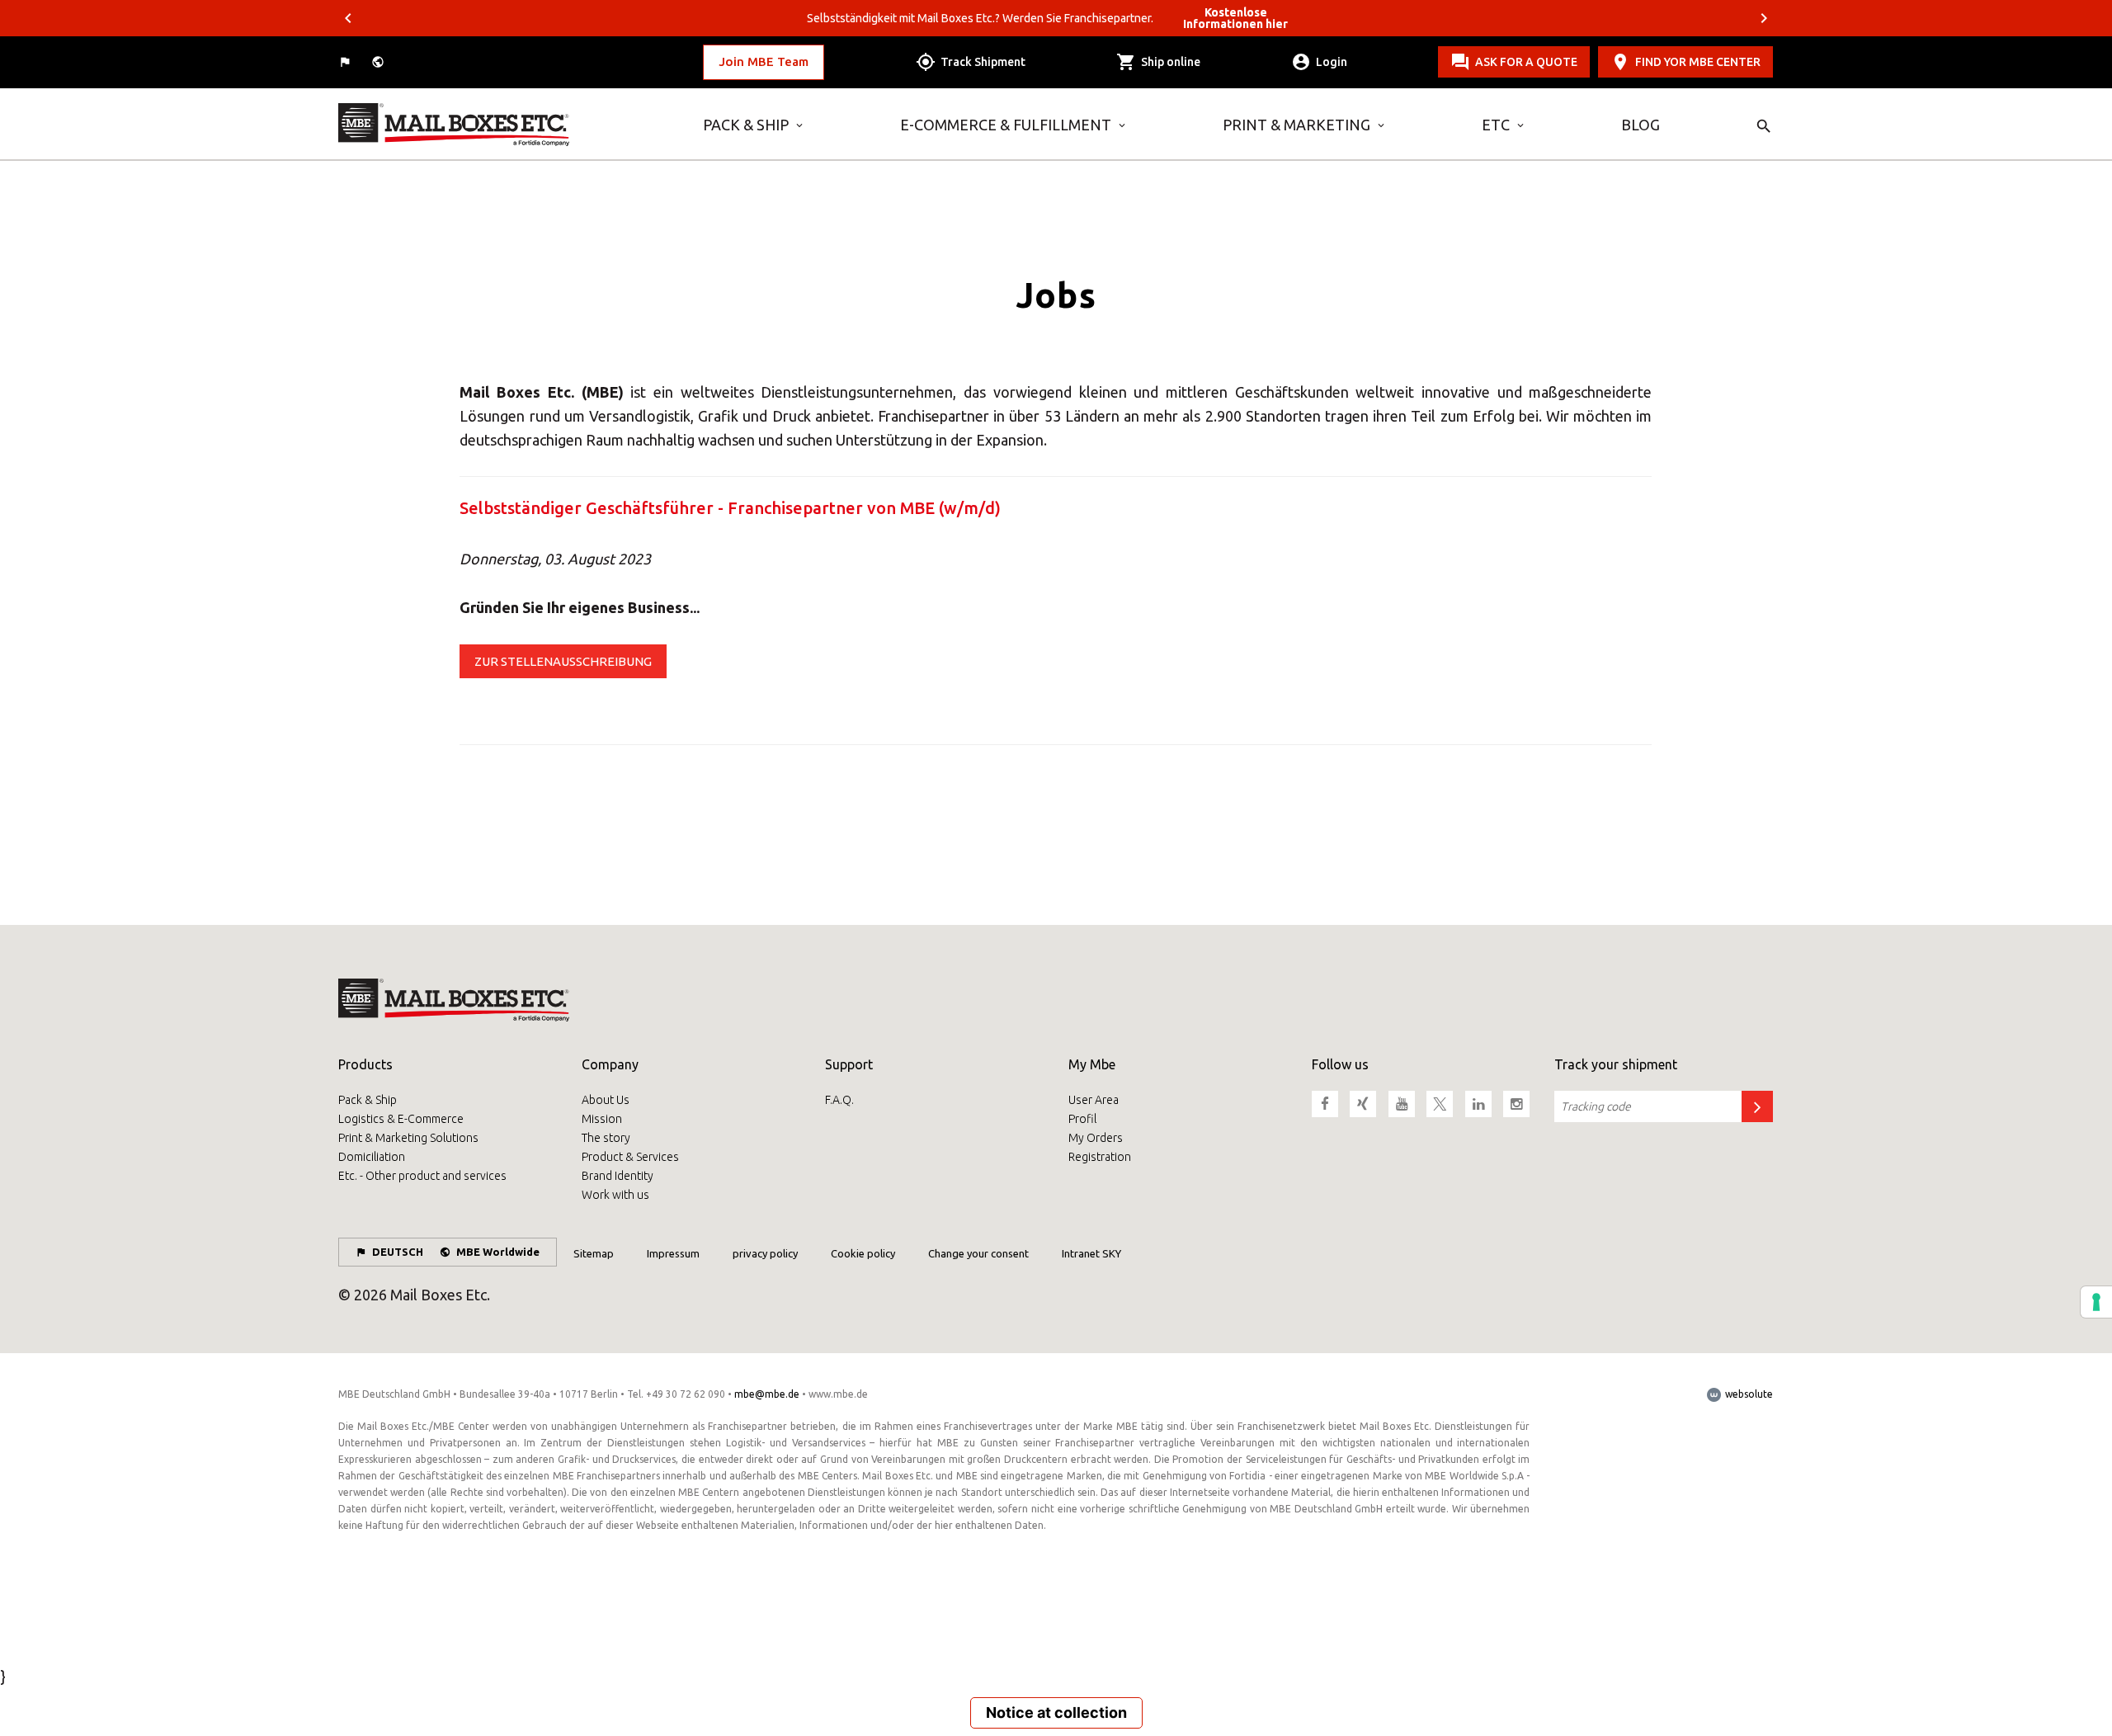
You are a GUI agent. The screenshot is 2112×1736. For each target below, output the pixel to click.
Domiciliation (372, 1157)
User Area (1094, 1100)
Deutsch (398, 1252)
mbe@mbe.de (767, 1394)
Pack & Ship (746, 125)
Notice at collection (1056, 1712)
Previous (348, 18)
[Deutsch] (346, 62)
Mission (602, 1119)
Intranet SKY (1091, 1253)
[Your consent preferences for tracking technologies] (2096, 1302)
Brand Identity (618, 1176)
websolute (1748, 1394)
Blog (1641, 125)
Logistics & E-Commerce (401, 1119)
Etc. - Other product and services (422, 1176)
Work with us (615, 1195)
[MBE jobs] (508, 125)
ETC (1496, 125)
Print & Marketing (1296, 125)
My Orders (1096, 1138)
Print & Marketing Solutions (408, 1138)
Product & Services (630, 1157)
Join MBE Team (764, 61)
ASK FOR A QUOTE (1526, 62)
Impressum (673, 1253)
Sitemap (594, 1253)
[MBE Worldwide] (379, 62)
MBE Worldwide (498, 1252)
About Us (606, 1100)
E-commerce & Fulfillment (1006, 125)
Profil (1082, 1119)
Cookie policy (863, 1253)
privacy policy (765, 1253)
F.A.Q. (839, 1100)
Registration (1100, 1157)
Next (1764, 18)
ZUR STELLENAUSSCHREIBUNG (563, 661)
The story (606, 1138)
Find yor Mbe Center (1698, 62)
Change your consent (978, 1253)
